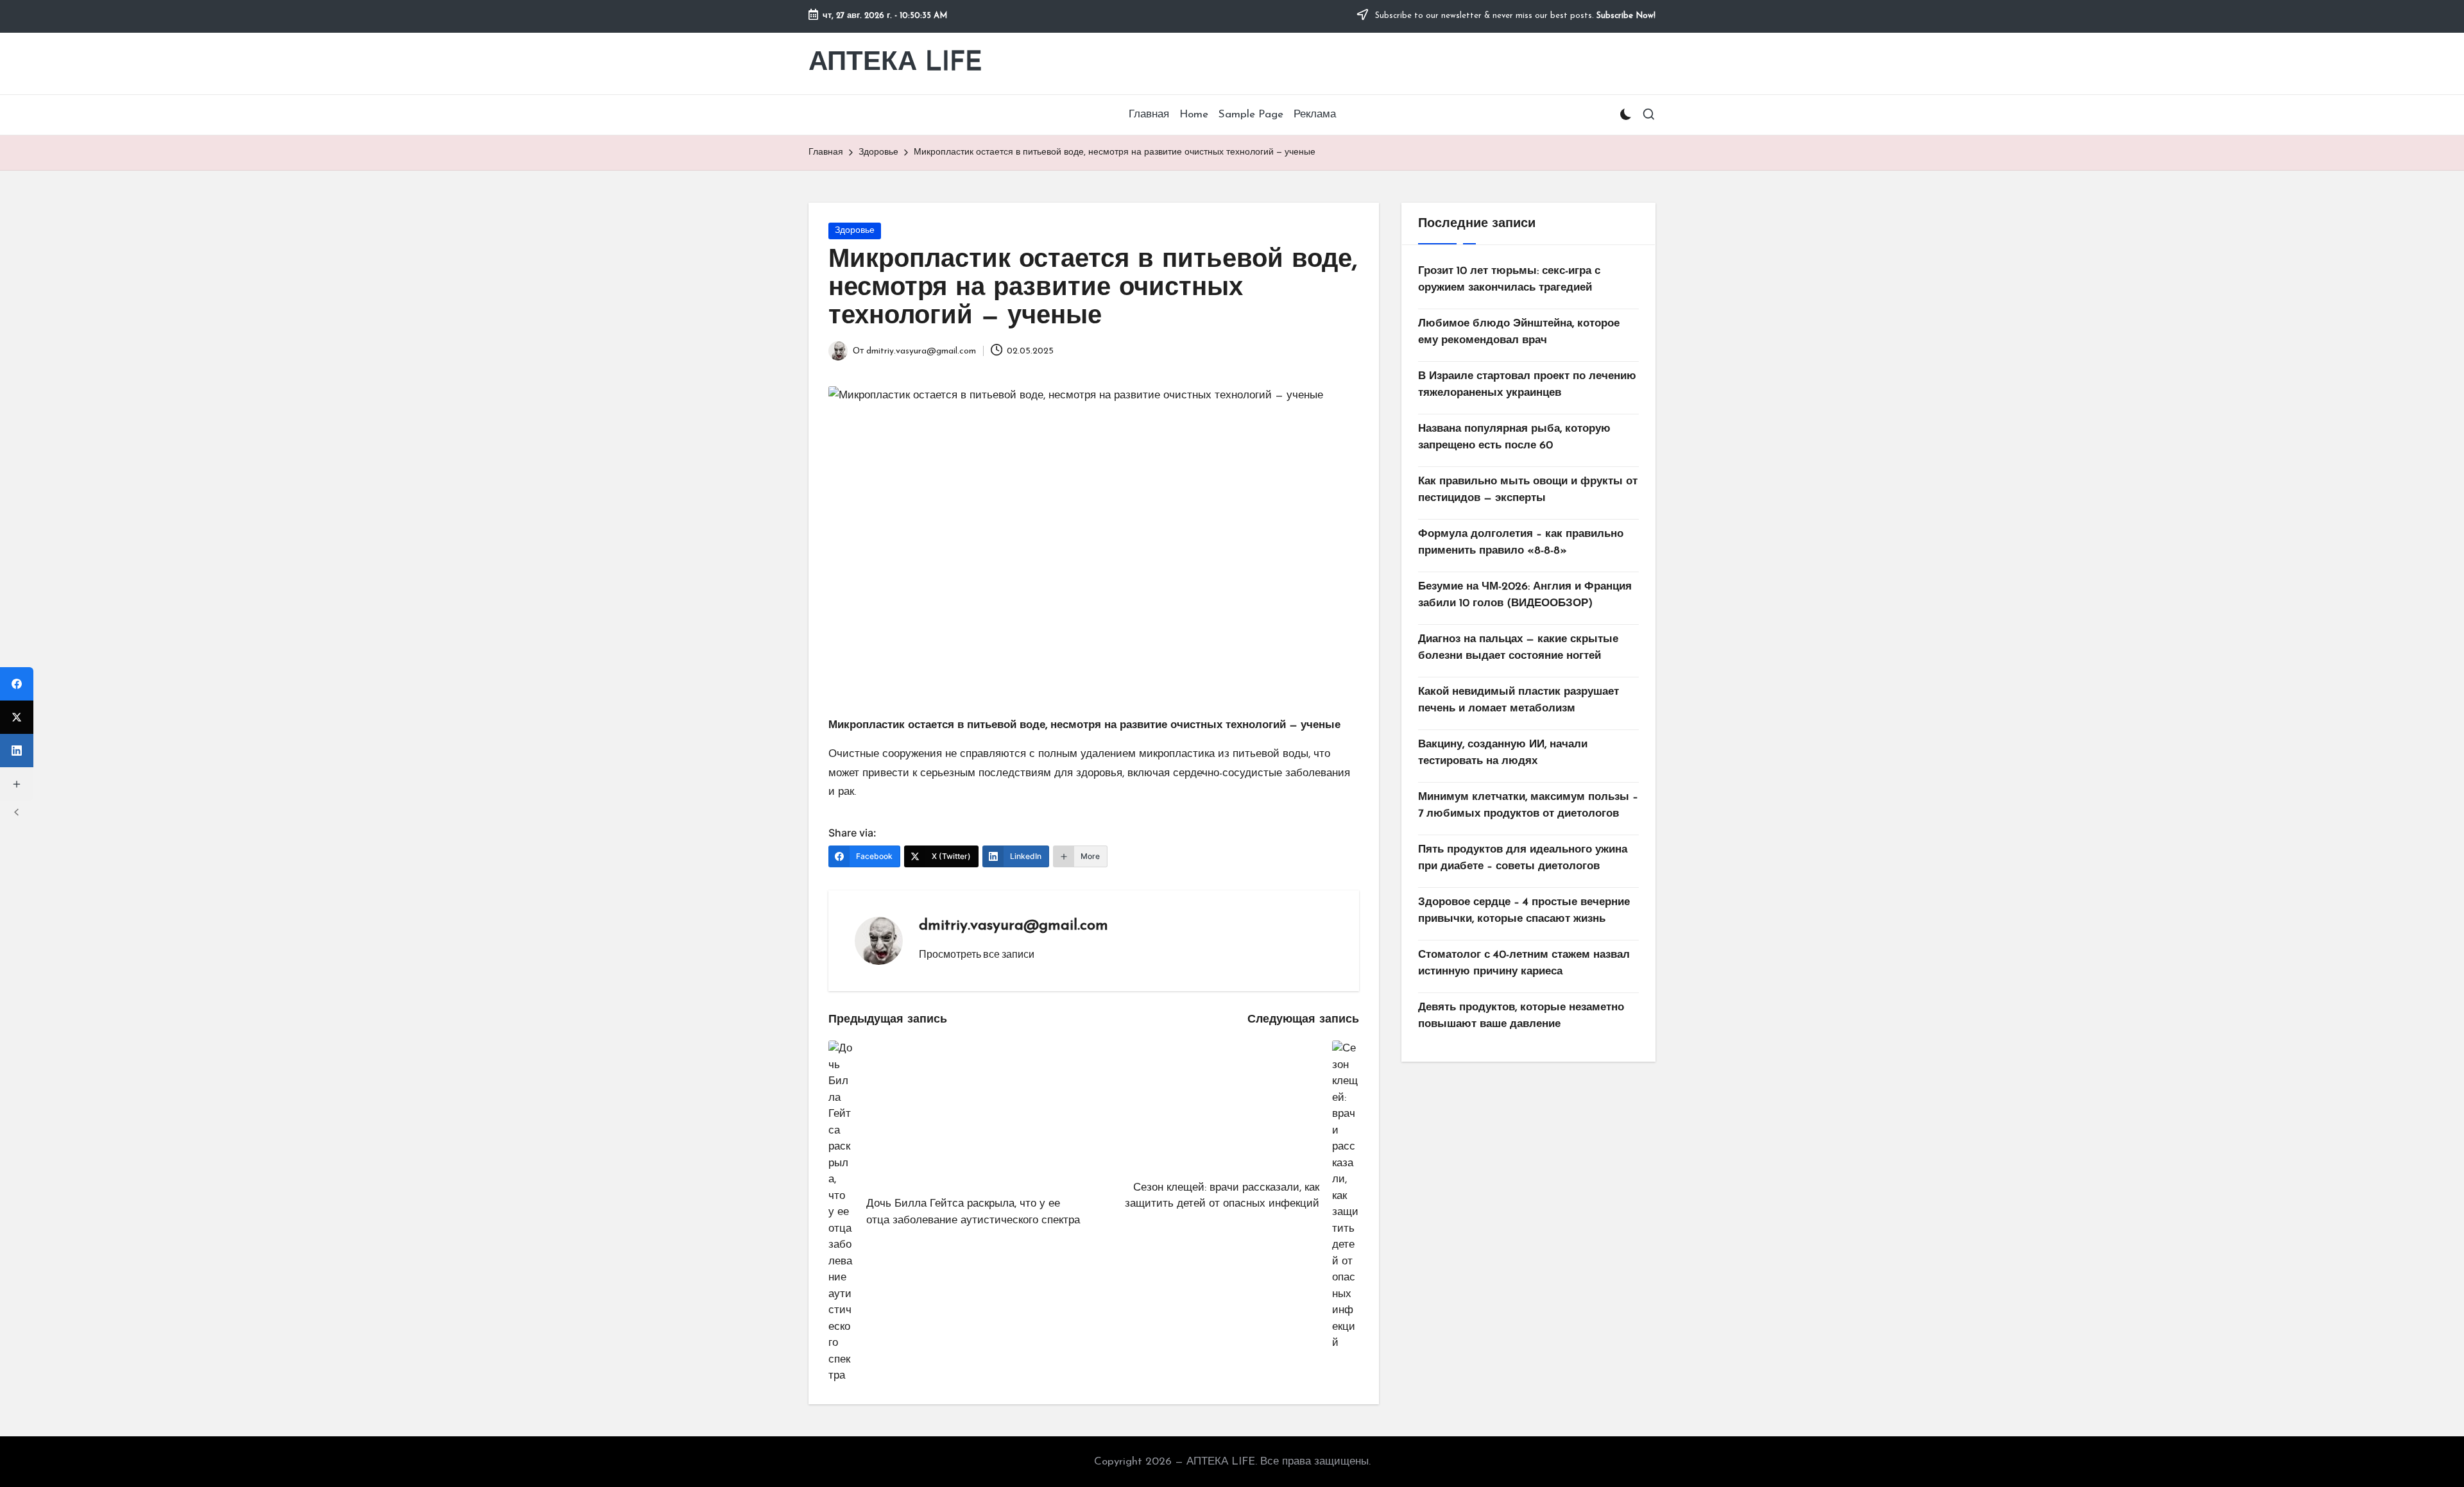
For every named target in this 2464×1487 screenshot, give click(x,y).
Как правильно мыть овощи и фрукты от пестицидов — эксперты (1528, 490)
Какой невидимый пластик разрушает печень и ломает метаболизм (1519, 700)
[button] (977, 954)
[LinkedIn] (17, 751)
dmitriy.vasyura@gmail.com (1014, 926)
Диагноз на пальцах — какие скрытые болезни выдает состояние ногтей (1518, 648)
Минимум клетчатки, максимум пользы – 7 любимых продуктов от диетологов (1528, 805)
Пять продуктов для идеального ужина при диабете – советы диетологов (1523, 858)
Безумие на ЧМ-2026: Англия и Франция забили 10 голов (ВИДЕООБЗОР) (1525, 595)
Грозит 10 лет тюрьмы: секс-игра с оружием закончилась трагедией (1509, 279)
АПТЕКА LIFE (895, 63)
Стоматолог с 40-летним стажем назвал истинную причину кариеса (1524, 963)
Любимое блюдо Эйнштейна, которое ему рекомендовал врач (1519, 332)
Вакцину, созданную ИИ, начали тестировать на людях (1503, 753)
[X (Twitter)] (17, 717)
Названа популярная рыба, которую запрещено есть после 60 (1514, 437)
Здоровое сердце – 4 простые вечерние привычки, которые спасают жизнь (1524, 911)
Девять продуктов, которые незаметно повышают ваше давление (1521, 1016)
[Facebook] (17, 684)
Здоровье (855, 231)
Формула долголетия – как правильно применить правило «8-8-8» (1521, 542)
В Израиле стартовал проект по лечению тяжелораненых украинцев (1527, 385)
